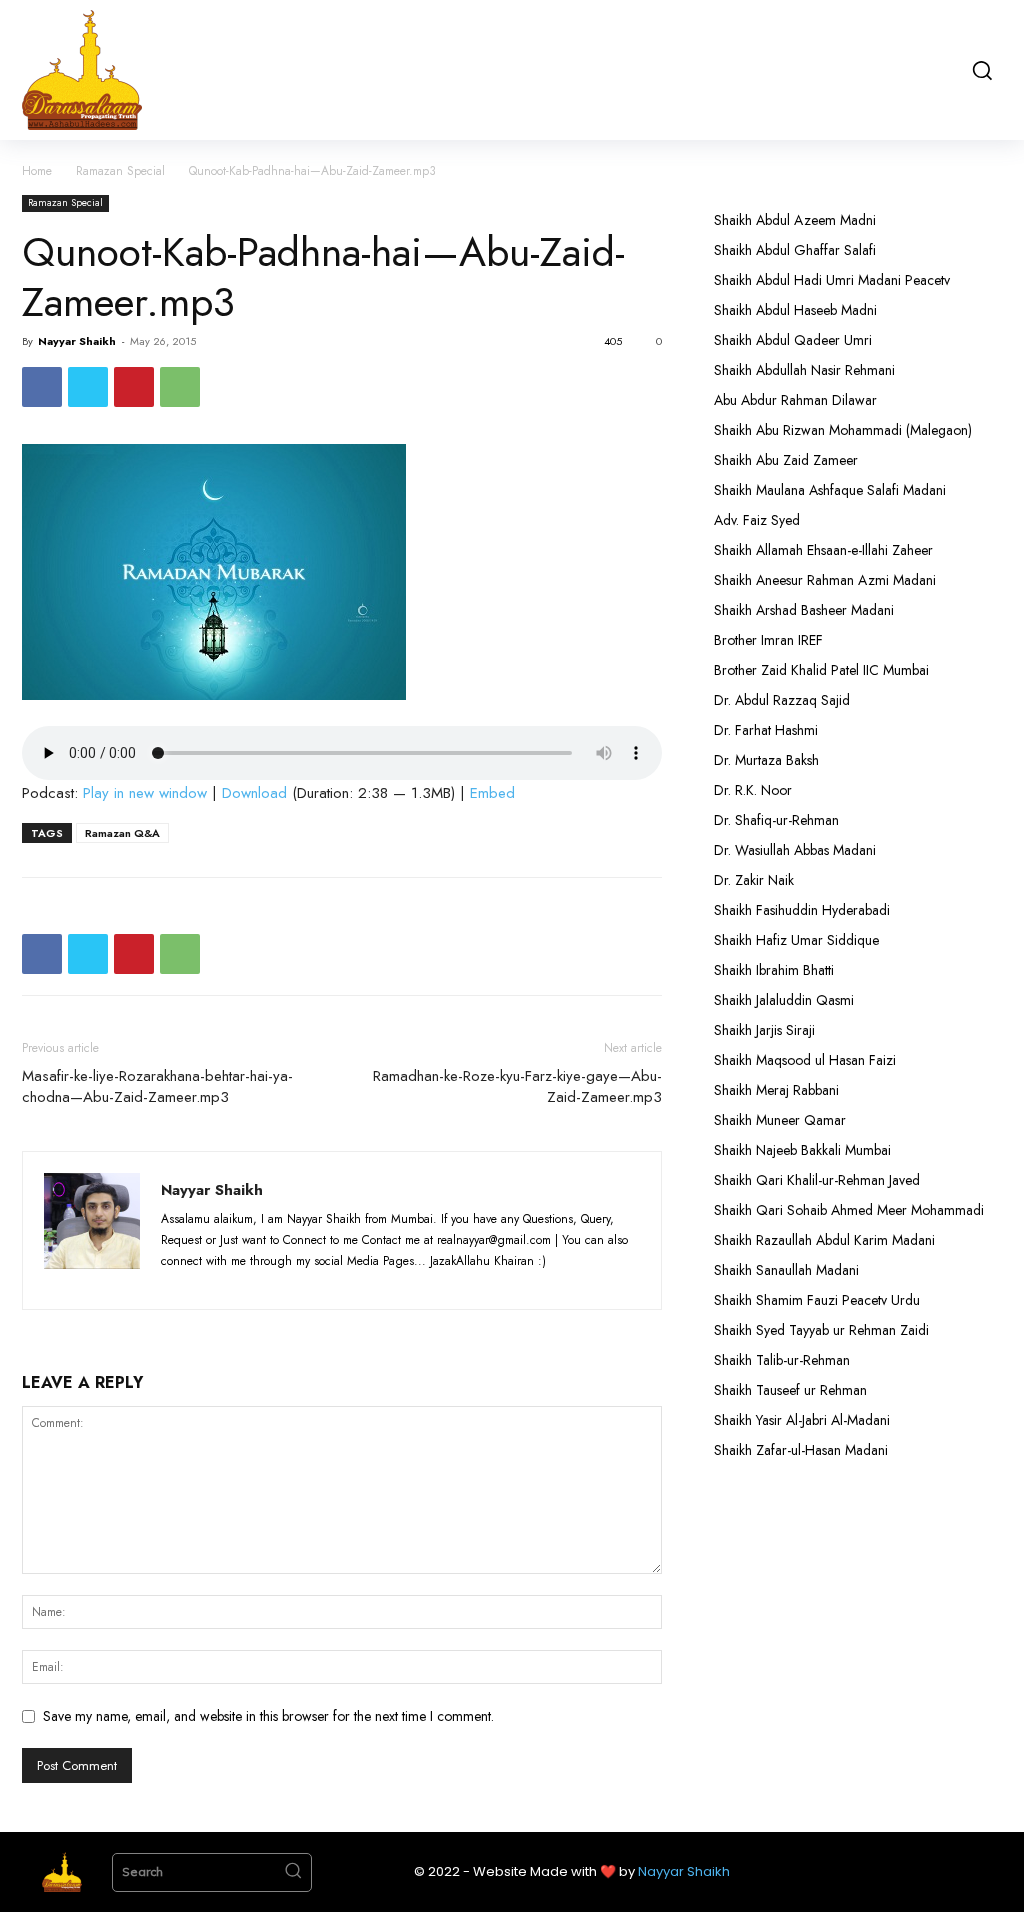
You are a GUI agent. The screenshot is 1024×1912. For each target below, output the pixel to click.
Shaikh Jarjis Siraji (764, 1030)
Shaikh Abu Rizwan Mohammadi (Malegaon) (843, 430)
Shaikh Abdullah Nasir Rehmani (804, 370)
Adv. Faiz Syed (757, 520)
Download (254, 793)
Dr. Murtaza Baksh (766, 760)
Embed (492, 793)
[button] (981, 70)
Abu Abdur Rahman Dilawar (795, 400)
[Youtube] (325, 1282)
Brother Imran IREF (768, 640)
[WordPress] (290, 1282)
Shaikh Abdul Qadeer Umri (793, 340)
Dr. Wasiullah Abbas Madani (795, 850)
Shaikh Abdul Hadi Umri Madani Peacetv (832, 280)
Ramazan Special (120, 171)
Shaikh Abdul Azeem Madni (795, 220)
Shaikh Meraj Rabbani (776, 1090)
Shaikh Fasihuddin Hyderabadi (802, 910)
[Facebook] (42, 387)
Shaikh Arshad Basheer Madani (804, 610)
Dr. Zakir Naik (754, 880)
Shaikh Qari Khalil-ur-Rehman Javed (817, 1180)
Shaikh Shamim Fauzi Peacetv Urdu (817, 1300)
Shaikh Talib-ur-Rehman (782, 1360)
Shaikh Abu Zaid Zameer (786, 460)
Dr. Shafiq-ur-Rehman (776, 820)
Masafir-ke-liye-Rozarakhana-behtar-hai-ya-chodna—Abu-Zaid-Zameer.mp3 (157, 1087)
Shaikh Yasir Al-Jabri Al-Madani (802, 1420)
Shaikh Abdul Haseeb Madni (795, 310)
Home (37, 171)
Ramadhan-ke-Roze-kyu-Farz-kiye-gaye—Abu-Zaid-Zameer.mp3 (517, 1087)
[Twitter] (88, 387)
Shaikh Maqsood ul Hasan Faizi (805, 1060)
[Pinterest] (134, 387)
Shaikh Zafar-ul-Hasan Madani (801, 1450)
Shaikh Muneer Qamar (780, 1120)
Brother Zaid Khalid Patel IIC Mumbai (821, 670)
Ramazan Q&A (122, 833)
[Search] (293, 1873)
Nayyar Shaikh (77, 341)
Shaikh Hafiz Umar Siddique (796, 940)
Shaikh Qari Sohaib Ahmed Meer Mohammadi (849, 1210)
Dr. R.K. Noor (753, 790)
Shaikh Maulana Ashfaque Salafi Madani (830, 490)
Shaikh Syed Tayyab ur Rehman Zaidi (821, 1330)
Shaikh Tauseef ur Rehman (790, 1390)
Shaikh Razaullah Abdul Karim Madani (824, 1240)
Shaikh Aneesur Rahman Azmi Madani (825, 580)
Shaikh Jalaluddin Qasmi (784, 1000)
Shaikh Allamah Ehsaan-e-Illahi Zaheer (823, 550)
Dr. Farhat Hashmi (766, 730)
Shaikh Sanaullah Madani (786, 1270)
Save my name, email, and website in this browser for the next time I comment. (268, 1716)
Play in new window (145, 793)
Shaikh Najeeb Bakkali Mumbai (804, 1150)
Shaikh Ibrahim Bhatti (774, 970)
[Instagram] (216, 1282)
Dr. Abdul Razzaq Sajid (782, 700)
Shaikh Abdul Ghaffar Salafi (795, 250)
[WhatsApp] (180, 387)
